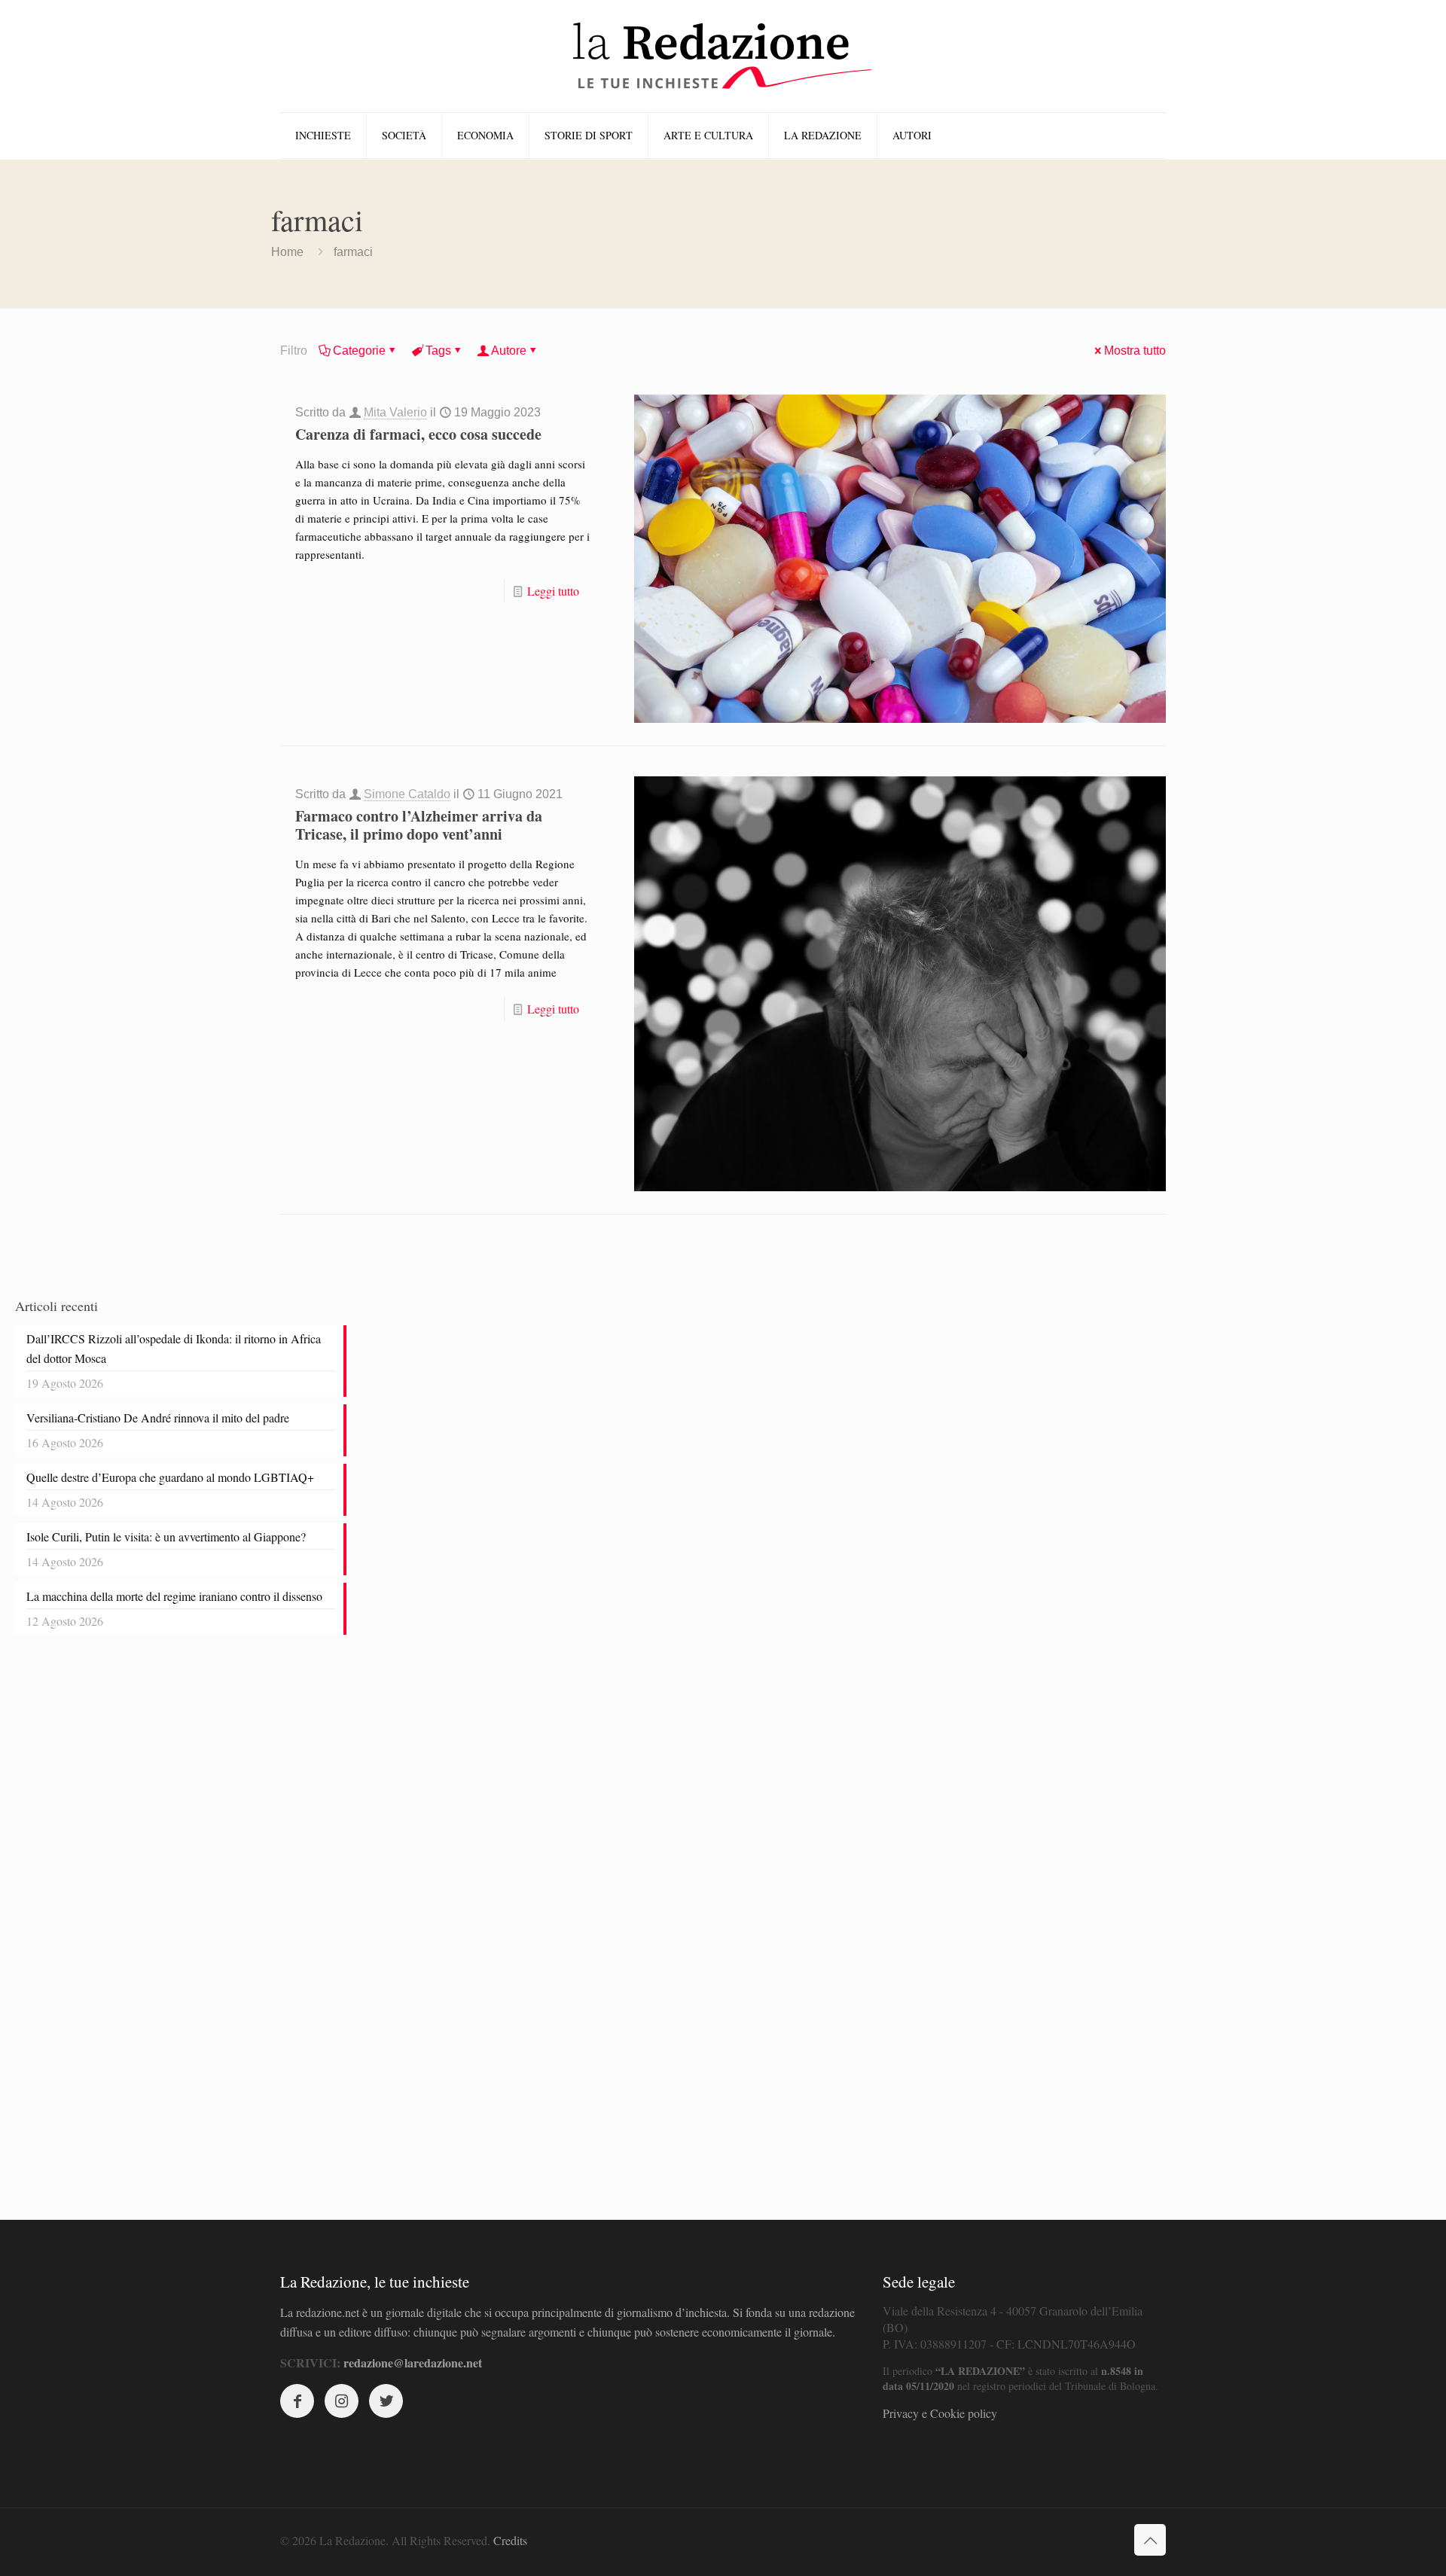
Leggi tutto (553, 591)
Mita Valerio (395, 412)
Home (287, 252)
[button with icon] (297, 2401)
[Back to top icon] (1150, 2540)
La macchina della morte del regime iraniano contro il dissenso (174, 1596)
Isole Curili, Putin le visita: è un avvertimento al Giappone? (166, 1536)
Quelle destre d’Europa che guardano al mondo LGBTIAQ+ (170, 1477)
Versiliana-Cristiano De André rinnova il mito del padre (158, 1418)
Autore (509, 351)
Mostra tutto (1135, 351)
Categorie (359, 351)
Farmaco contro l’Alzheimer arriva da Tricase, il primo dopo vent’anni (419, 825)
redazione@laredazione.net (413, 2363)
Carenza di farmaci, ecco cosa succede (418, 434)
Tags (438, 351)
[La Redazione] (723, 56)
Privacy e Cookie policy (940, 2413)
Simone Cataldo (407, 794)
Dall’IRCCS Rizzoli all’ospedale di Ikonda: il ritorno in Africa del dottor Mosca (174, 1348)
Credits (510, 2540)
